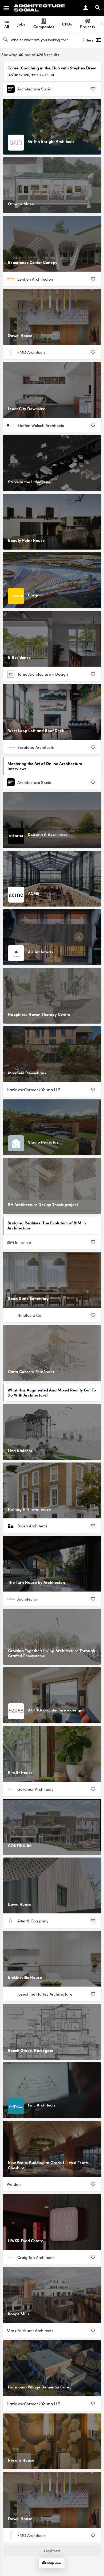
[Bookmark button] (93, 89)
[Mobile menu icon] (6, 8)
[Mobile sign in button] (86, 8)
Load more (52, 2550)
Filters (88, 40)
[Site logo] (40, 8)
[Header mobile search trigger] (98, 8)
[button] (91, 2563)
